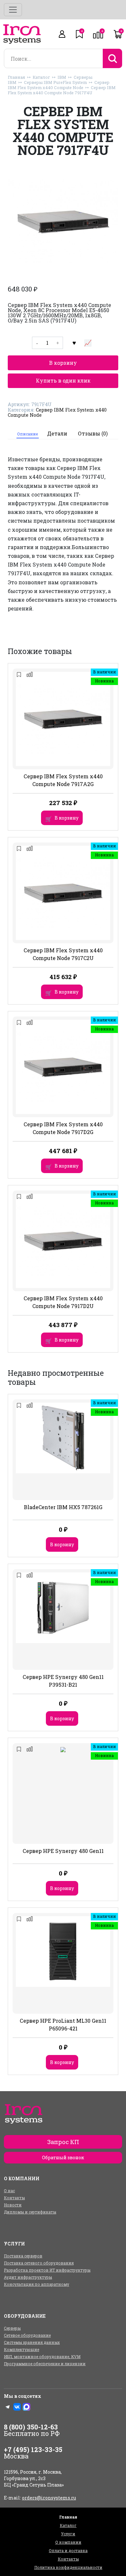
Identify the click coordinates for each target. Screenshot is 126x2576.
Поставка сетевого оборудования (39, 2263)
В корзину (63, 363)
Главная (16, 77)
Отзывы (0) (93, 433)
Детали (57, 433)
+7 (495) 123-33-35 (33, 2449)
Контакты (14, 2198)
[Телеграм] (8, 2407)
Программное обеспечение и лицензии (45, 2364)
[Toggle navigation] (13, 10)
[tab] (28, 434)
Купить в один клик (63, 380)
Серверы (12, 2328)
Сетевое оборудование (27, 2335)
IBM (62, 77)
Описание (27, 434)
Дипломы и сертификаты (30, 2212)
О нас (9, 2191)
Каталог (41, 77)
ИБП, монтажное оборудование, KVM (42, 2356)
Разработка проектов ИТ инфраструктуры (47, 2270)
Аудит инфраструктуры (28, 2277)
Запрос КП (63, 2142)
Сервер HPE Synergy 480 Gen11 (63, 1851)
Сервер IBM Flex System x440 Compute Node (59, 85)
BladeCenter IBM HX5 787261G (63, 1507)
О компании (68, 2542)
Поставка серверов (23, 2256)
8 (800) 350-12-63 (31, 2427)
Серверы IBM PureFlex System (55, 82)
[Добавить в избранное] (74, 343)
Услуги (68, 2534)
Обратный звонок (63, 2157)
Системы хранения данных (32, 2342)
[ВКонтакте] (17, 2407)
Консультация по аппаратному (37, 2284)
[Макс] (26, 2407)
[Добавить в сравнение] (88, 343)
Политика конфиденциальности (68, 2567)
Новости (13, 2205)
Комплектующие (21, 2349)
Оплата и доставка (68, 2550)
